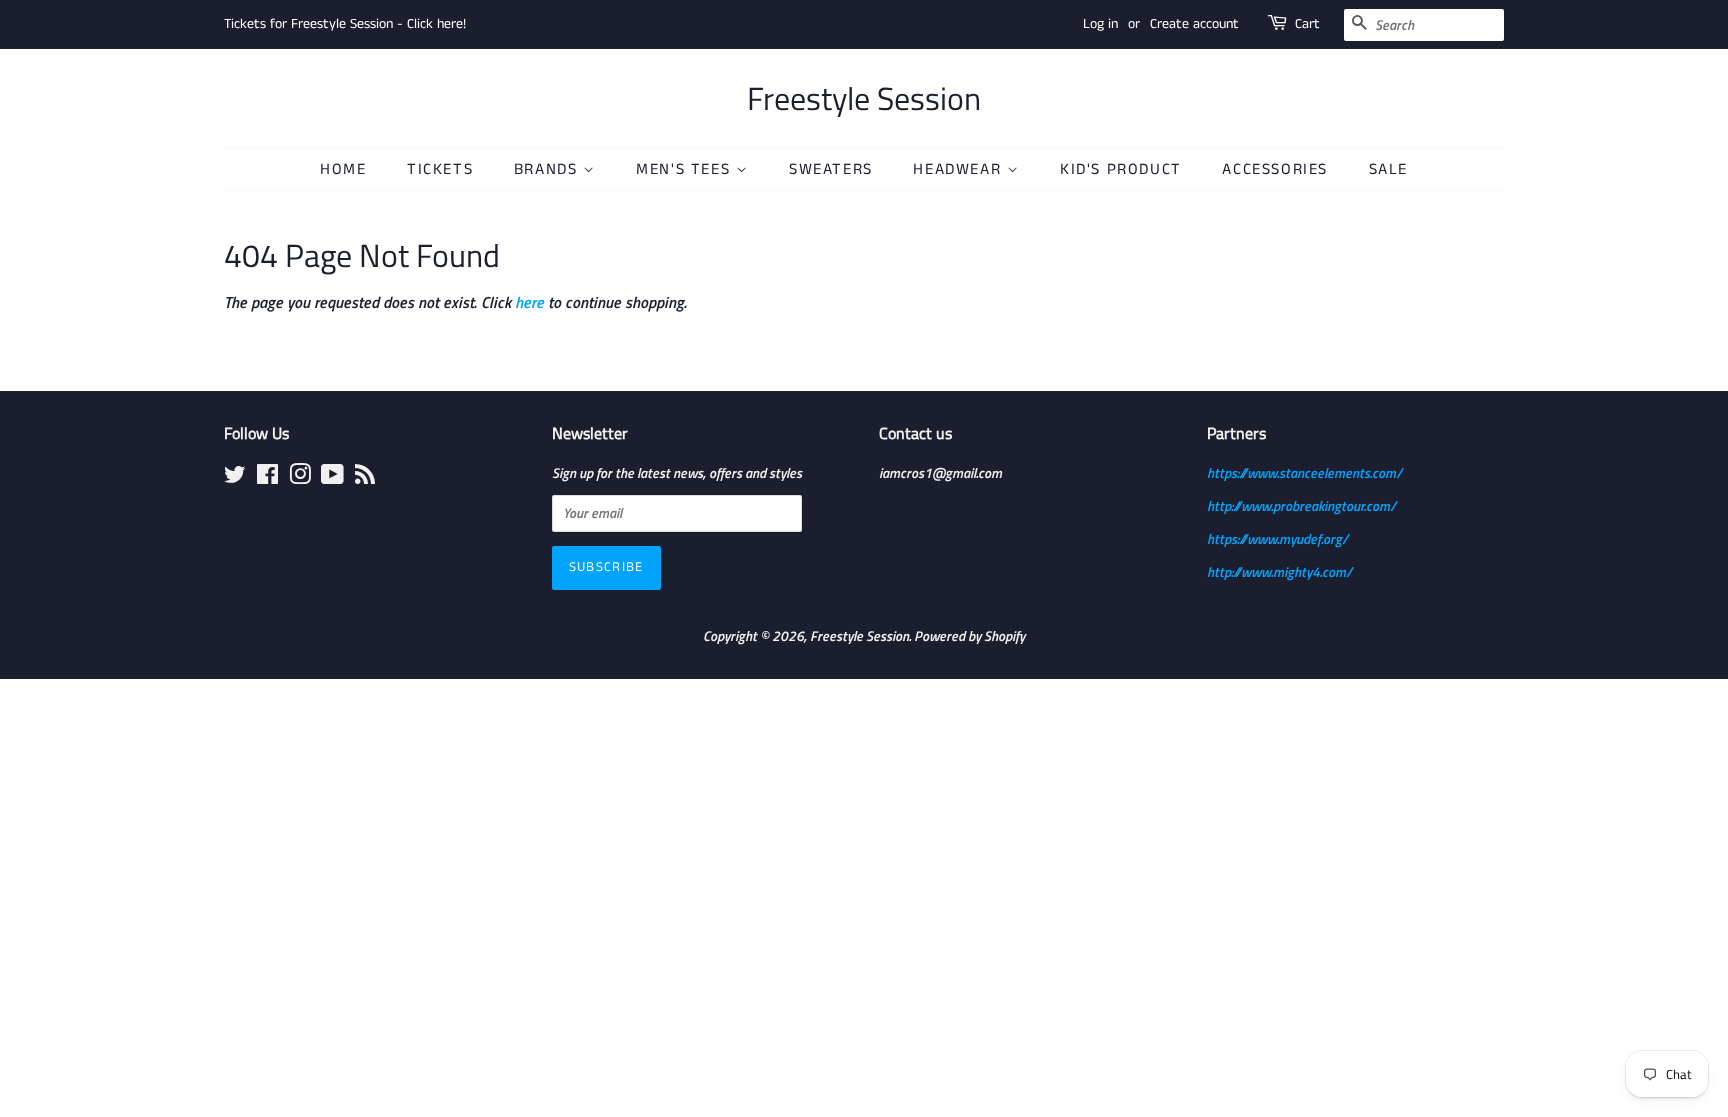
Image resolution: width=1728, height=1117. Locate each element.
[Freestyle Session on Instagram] (300, 478)
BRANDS (548, 169)
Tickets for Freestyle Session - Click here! (345, 24)
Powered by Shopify (969, 636)
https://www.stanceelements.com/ (1304, 473)
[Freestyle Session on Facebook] (267, 478)
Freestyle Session (864, 98)
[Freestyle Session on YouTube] (332, 478)
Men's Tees (686, 169)
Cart (1307, 24)
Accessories (1275, 169)
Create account (1194, 24)
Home (343, 169)
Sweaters (831, 169)
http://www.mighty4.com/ (1279, 572)
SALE (1388, 169)
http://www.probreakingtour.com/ (1301, 506)
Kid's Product (1121, 169)
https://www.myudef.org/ (1277, 539)
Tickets (440, 169)
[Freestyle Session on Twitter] (235, 478)
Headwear (959, 169)
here (529, 302)
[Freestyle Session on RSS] (365, 478)
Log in (1100, 24)
